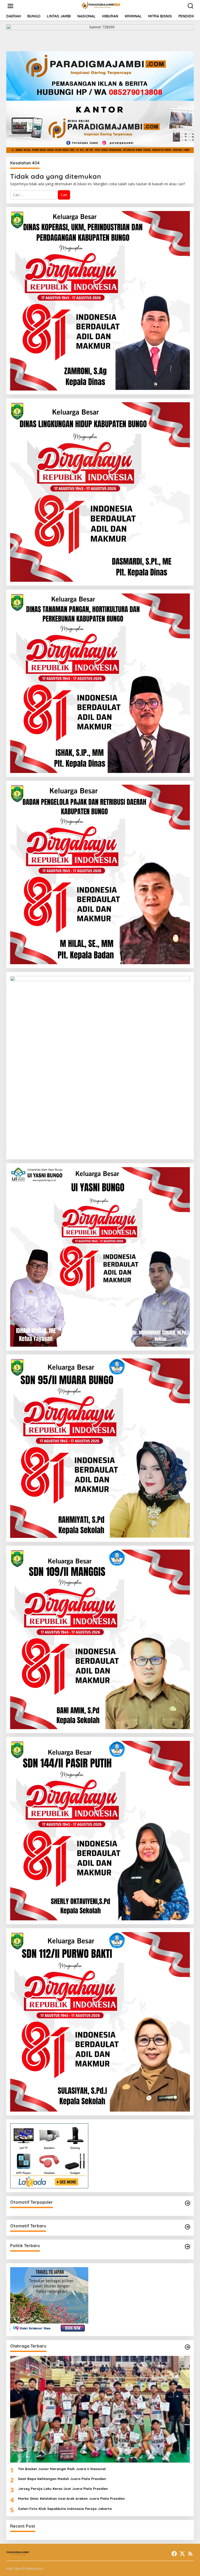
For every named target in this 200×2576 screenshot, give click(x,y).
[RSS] (190, 2554)
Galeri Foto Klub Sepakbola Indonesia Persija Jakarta (65, 2509)
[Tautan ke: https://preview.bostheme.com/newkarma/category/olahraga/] (187, 2347)
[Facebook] (174, 2554)
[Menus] (10, 6)
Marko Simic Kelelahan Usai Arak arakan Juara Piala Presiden (71, 2498)
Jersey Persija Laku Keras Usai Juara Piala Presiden (63, 2489)
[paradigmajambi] (101, 6)
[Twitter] (182, 2554)
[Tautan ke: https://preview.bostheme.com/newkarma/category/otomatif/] (187, 2203)
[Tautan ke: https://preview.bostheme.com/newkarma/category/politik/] (187, 2247)
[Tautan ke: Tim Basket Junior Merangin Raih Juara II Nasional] (100, 2409)
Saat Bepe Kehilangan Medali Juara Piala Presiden (62, 2479)
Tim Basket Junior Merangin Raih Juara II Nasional (63, 2469)
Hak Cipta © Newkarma (25, 2568)
